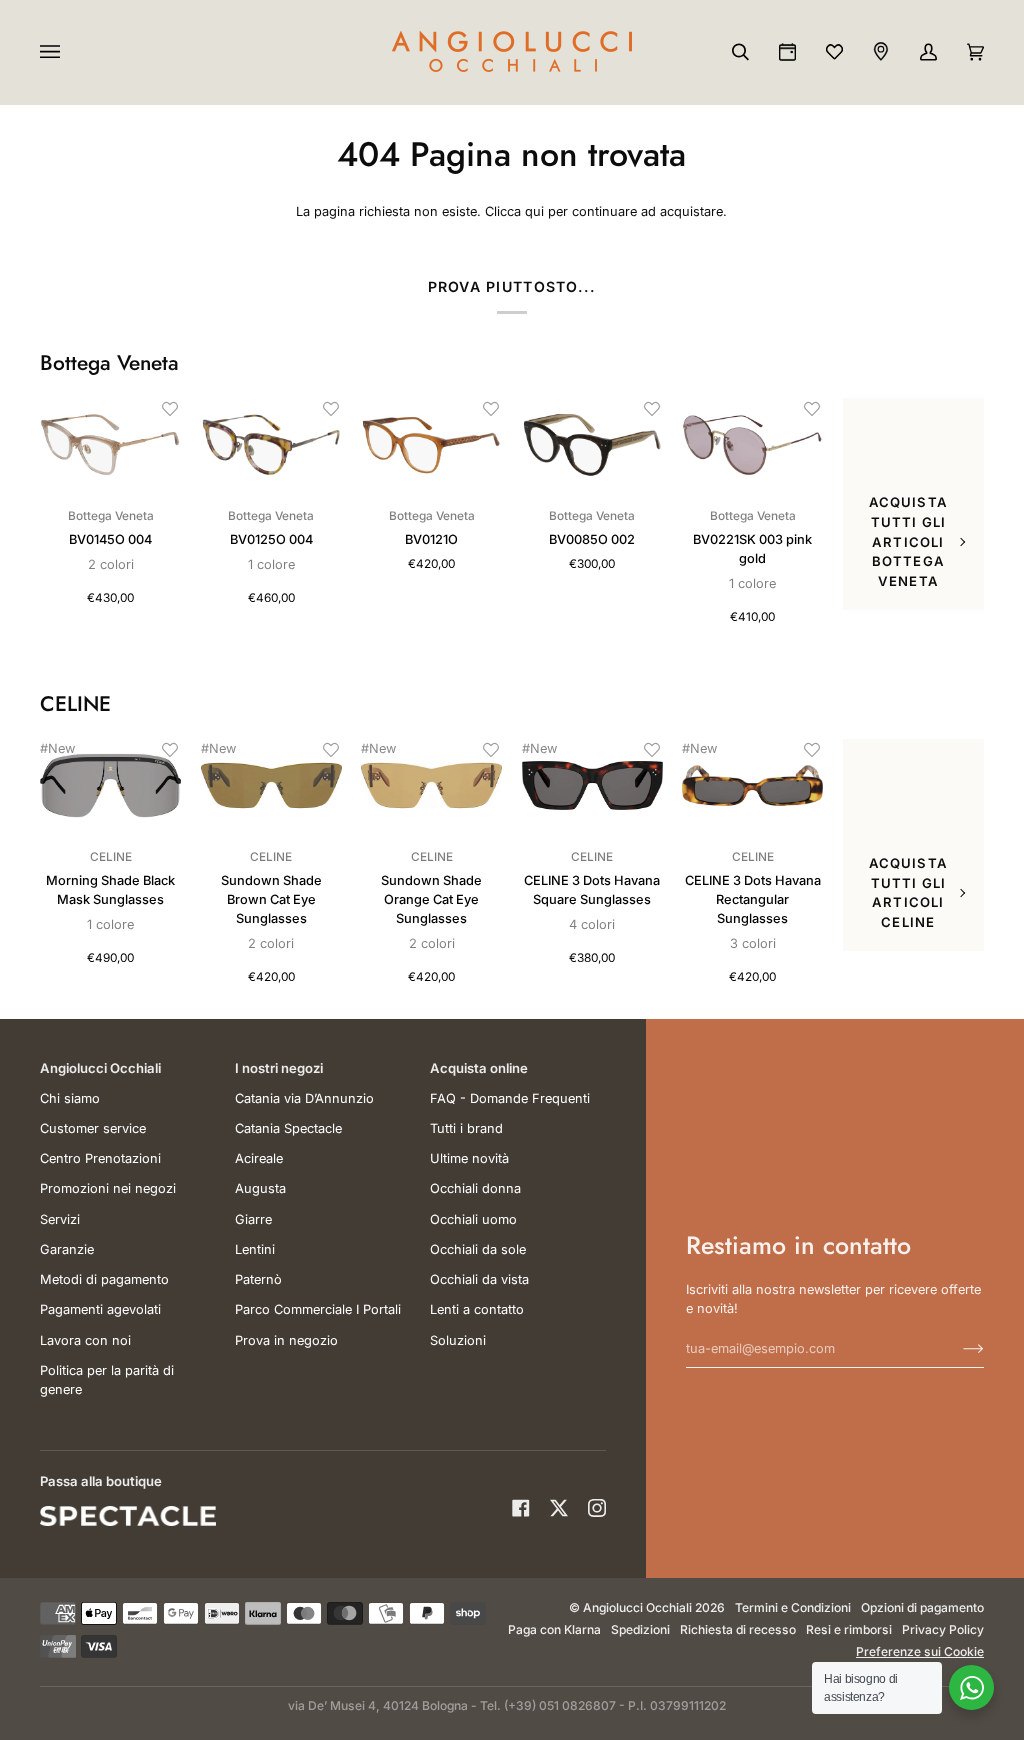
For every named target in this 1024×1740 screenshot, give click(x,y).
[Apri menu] (70, 52)
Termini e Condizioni (793, 1607)
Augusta (260, 1188)
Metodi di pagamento (104, 1279)
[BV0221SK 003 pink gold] (752, 445)
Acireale (259, 1158)
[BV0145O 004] (110, 445)
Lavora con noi (85, 1340)
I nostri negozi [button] (279, 1068)
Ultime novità (469, 1158)
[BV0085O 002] (592, 445)
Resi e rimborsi (849, 1629)
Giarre (253, 1219)
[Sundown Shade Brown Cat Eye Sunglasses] (271, 786)
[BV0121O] (431, 445)
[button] (170, 409)
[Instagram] (597, 1508)
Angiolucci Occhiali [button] (100, 1068)
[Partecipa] (957, 1348)
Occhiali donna (475, 1188)
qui (534, 211)
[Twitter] (559, 1508)
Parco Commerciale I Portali (318, 1309)
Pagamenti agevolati (100, 1309)
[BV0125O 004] (271, 445)
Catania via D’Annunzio (304, 1098)
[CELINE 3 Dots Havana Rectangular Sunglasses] (752, 786)
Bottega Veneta (109, 363)
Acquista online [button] (479, 1068)
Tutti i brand (466, 1128)
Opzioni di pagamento (922, 1607)
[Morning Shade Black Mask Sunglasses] (110, 786)
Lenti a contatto (477, 1309)
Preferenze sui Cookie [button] (920, 1651)
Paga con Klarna (554, 1629)
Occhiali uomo (473, 1219)
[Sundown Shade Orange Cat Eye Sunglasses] (431, 786)
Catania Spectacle (288, 1128)
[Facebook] (521, 1508)
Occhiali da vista (479, 1279)
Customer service (93, 1128)
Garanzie (67, 1249)
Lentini (255, 1249)
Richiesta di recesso (738, 1629)
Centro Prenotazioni (100, 1158)
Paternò (258, 1279)
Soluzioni (458, 1340)
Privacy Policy (943, 1629)
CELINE (75, 704)
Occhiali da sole (478, 1249)
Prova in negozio (286, 1340)
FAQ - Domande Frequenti (510, 1098)
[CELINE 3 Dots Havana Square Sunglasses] (592, 786)
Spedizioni (640, 1629)
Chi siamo (70, 1098)
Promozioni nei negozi (108, 1188)
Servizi (60, 1219)
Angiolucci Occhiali (637, 1607)
